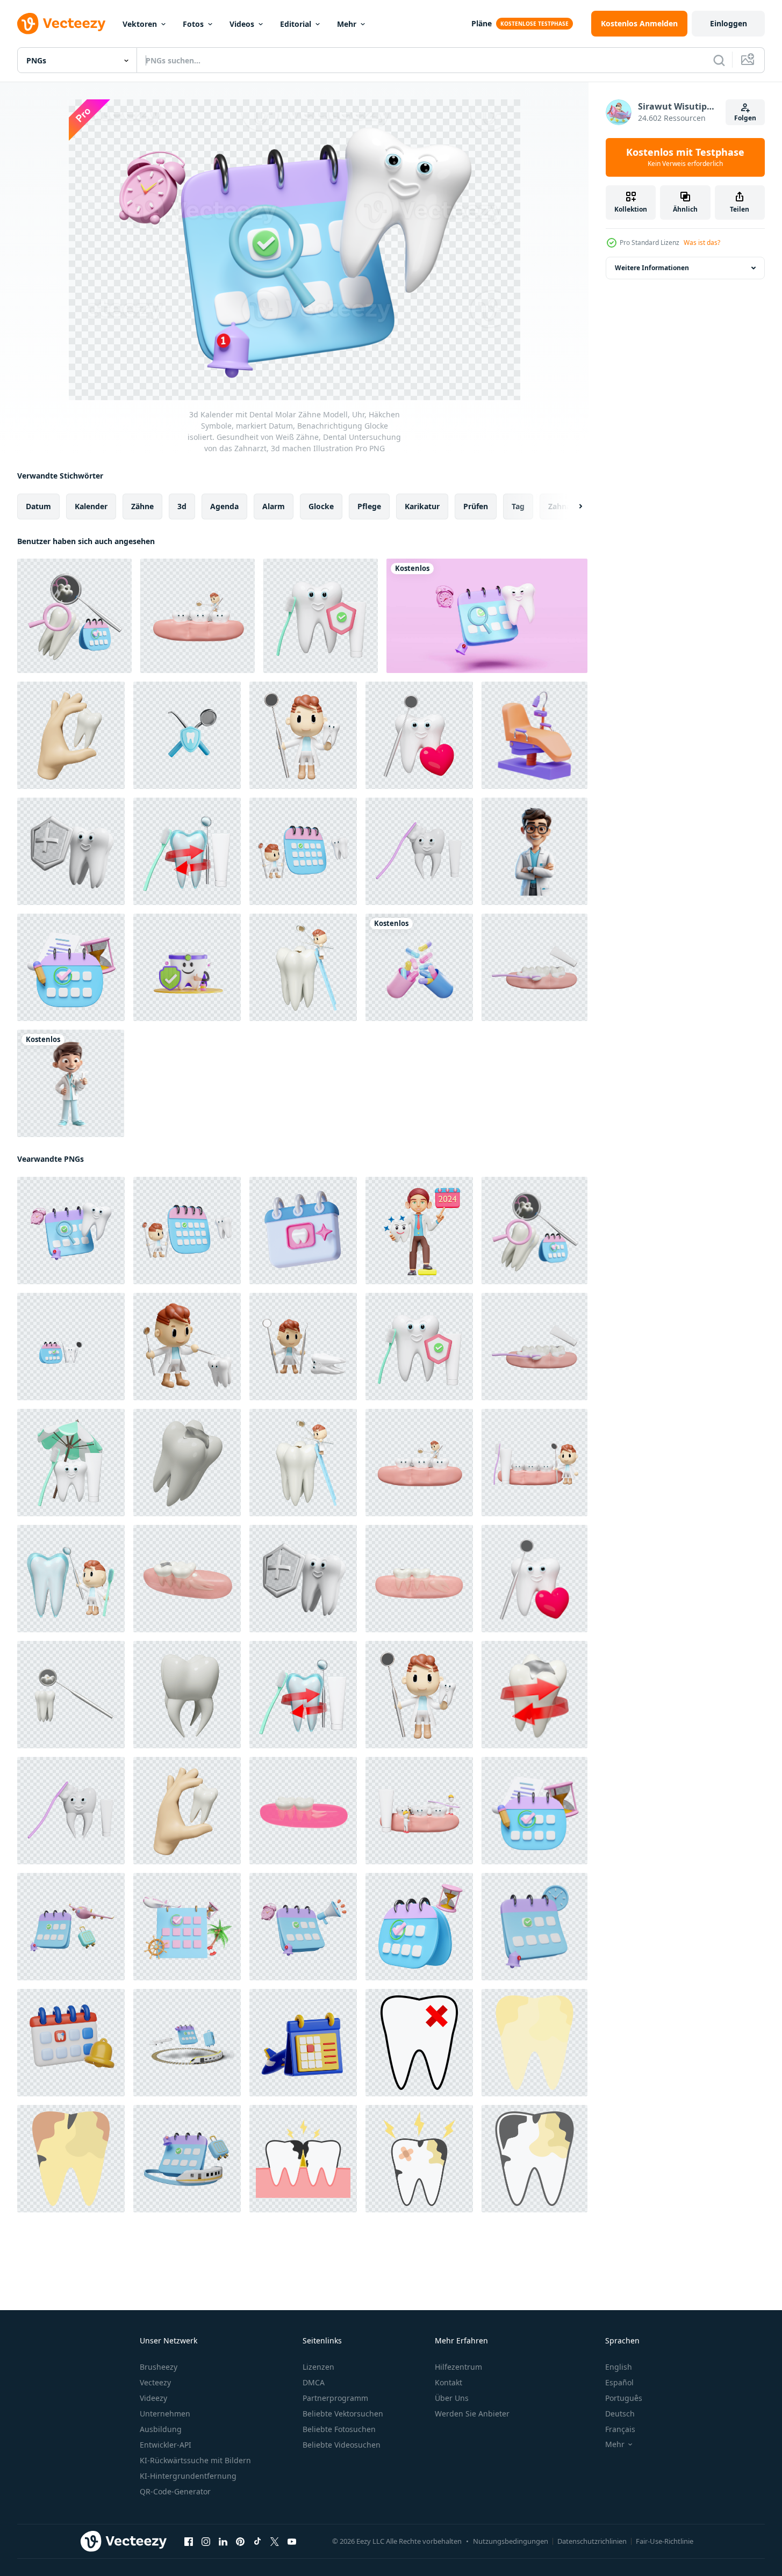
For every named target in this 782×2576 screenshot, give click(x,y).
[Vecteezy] (61, 24)
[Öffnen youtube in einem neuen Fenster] (292, 2542)
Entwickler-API (166, 2445)
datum (38, 506)
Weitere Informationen (652, 268)
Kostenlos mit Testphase (685, 157)
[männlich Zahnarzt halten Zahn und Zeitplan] (419, 1231)
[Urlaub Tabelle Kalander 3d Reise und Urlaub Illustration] (303, 2043)
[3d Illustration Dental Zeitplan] (303, 1231)
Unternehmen (165, 2414)
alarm (274, 506)
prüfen (476, 506)
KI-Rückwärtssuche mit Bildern (195, 2460)
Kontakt (449, 2382)
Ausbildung (161, 2429)
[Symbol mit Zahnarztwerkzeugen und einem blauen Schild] (187, 735)
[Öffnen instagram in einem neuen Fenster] (206, 2542)
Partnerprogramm (335, 2398)
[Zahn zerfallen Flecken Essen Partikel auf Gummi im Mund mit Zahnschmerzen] (303, 2159)
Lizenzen (318, 2367)
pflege (369, 506)
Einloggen (729, 23)
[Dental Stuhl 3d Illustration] (535, 735)
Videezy (153, 2398)
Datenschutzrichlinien (592, 2541)
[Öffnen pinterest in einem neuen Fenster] (240, 2542)
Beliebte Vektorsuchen (343, 2414)
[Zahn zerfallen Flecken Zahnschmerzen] (535, 2043)
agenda (224, 506)
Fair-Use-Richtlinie (665, 2541)
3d (182, 506)
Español (619, 2382)
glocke (321, 506)
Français (620, 2429)
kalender (91, 506)
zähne (142, 506)
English (619, 2367)
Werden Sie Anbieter (472, 2414)
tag (518, 506)
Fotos (193, 24)
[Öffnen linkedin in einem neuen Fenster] (223, 2542)
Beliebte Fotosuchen (339, 2429)
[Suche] (719, 60)
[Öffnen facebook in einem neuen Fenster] (189, 2542)
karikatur (422, 506)
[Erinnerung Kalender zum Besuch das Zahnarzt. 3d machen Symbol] (71, 2043)
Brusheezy (159, 2367)
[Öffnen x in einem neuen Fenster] (275, 2542)
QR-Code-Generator (175, 2491)
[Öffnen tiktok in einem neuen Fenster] (257, 2542)
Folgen (745, 118)
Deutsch (620, 2414)
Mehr (347, 24)
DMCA (314, 2382)
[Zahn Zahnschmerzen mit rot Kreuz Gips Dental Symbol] (419, 2043)
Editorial (296, 24)
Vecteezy (155, 2382)
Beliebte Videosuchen (342, 2445)
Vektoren (140, 24)
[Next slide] (571, 506)
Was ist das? (702, 243)
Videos (242, 24)
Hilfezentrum (458, 2367)
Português (624, 2398)
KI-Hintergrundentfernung (188, 2476)
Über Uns (452, 2398)
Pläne (482, 23)
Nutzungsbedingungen (511, 2541)
